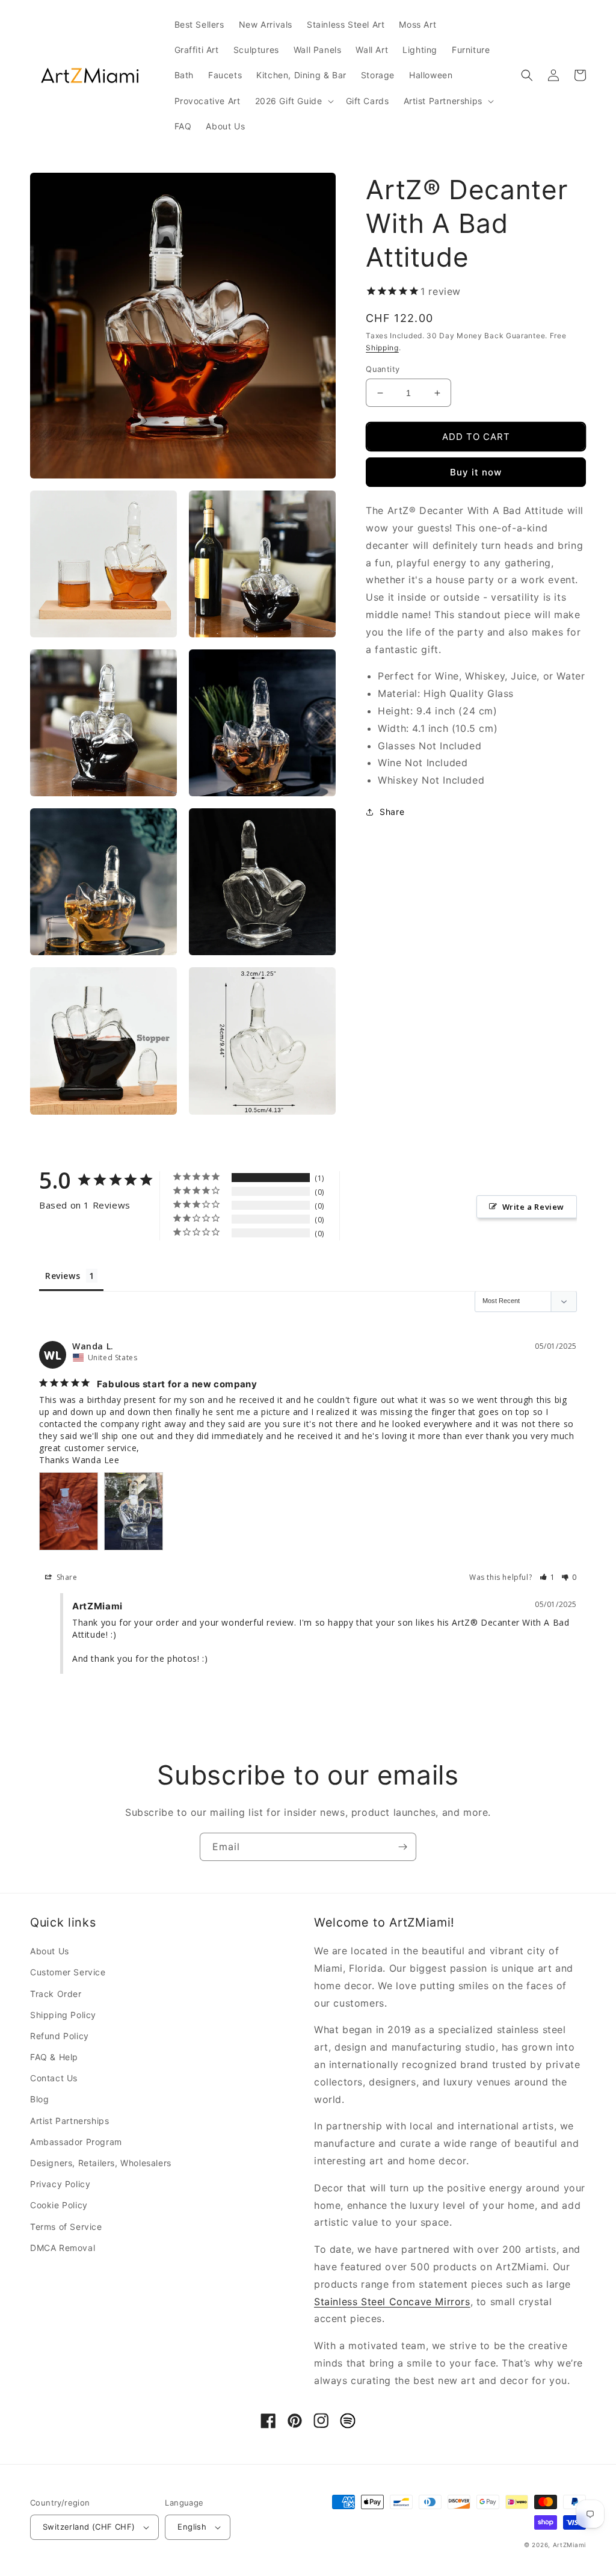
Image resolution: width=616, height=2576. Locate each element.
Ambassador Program (76, 2142)
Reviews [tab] (63, 1276)
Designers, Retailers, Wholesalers (101, 2163)
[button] (293, 101)
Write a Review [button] (533, 1207)
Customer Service (68, 1972)
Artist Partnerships (69, 2121)
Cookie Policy (59, 2205)
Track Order (56, 1994)
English (192, 2527)
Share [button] (392, 812)
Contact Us (54, 2078)
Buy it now (476, 472)
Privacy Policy (60, 2184)
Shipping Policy (63, 2015)
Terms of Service (66, 2227)
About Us (50, 1951)
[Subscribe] (402, 1847)
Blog (39, 2099)
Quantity (383, 369)
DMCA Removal (63, 2248)
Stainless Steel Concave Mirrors (392, 2302)
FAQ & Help (54, 2057)
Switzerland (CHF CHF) (89, 2527)
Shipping (382, 348)
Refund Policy (60, 2036)
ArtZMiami (569, 2545)
